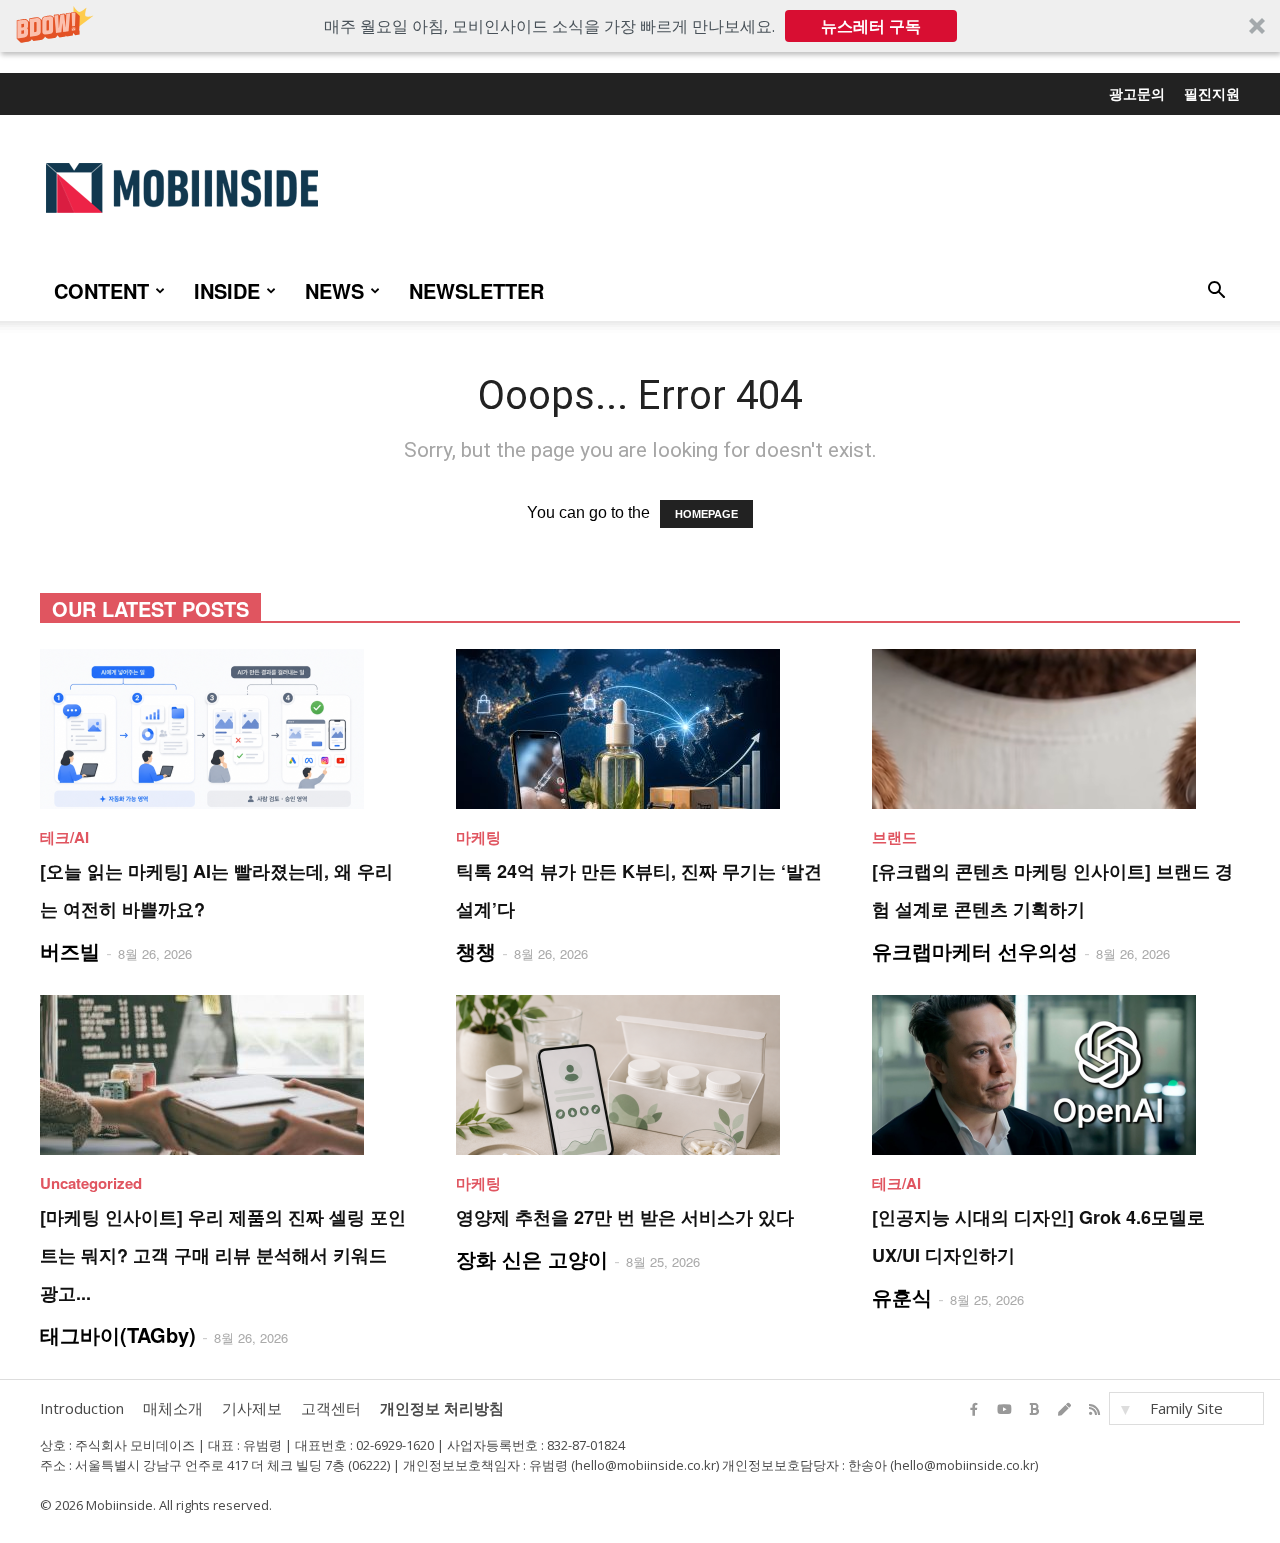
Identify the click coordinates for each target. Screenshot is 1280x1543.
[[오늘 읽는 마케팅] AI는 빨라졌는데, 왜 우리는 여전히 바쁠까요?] (224, 729)
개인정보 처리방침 (442, 1408)
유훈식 (902, 1296)
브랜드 (894, 837)
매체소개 (173, 1408)
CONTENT (101, 290)
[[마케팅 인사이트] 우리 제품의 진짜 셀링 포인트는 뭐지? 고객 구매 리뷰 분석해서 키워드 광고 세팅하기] (224, 1075)
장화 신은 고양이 (532, 1258)
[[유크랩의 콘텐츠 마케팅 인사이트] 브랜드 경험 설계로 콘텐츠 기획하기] (1056, 729)
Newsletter (476, 290)
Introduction (82, 1408)
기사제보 (252, 1408)
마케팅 (478, 837)
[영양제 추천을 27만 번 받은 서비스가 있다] (640, 1075)
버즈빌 (70, 950)
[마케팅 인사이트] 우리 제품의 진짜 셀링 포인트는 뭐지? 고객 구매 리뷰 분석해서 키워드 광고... (223, 1255)
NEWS (334, 290)
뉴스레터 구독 (871, 26)
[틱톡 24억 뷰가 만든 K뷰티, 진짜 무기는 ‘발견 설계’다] (640, 729)
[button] (640, 26)
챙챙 (476, 950)
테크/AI (64, 837)
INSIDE (227, 290)
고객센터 (331, 1408)
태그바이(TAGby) (118, 1334)
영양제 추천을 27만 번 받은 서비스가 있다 (625, 1217)
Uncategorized (91, 1183)
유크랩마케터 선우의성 (975, 950)
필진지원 (1212, 93)
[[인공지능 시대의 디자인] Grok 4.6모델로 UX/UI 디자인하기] (1056, 1075)
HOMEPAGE (706, 514)
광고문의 (1137, 93)
